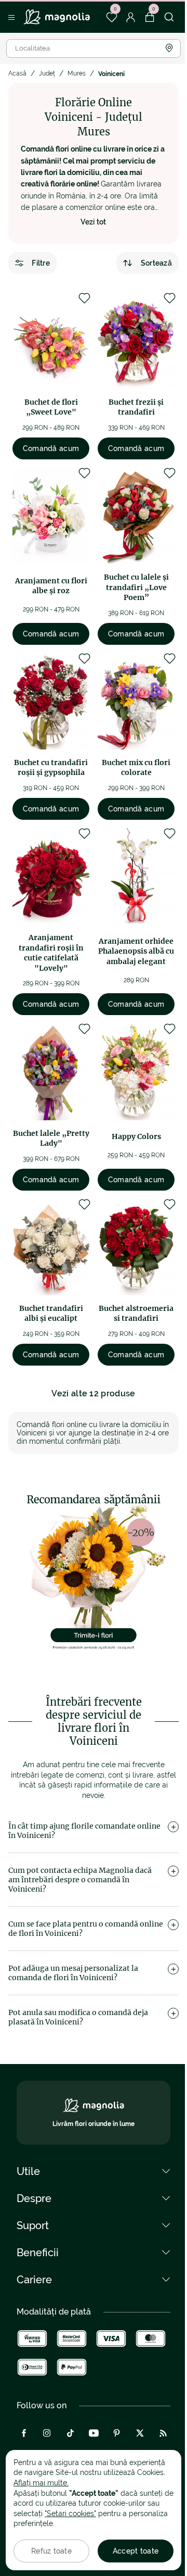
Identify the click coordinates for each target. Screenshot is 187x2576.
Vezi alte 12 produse (93, 1393)
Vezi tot (94, 222)
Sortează (156, 263)
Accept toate (136, 2551)
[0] (111, 17)
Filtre (41, 263)
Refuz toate (51, 2551)
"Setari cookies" (70, 2514)
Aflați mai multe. (41, 2483)
